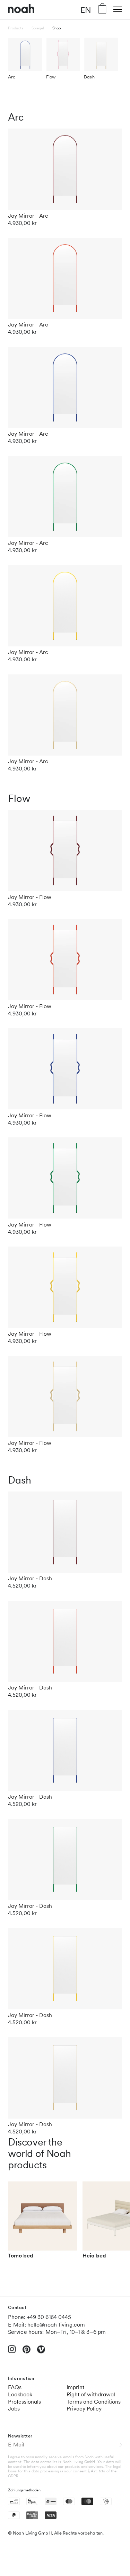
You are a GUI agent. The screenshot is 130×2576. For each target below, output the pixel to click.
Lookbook (20, 2394)
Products (16, 28)
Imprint (75, 2387)
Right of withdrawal (91, 2394)
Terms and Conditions (94, 2402)
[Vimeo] (41, 2352)
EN (86, 10)
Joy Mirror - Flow (30, 897)
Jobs (14, 2409)
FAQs (15, 2387)
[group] (43, 2223)
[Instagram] (12, 2352)
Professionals (24, 2402)
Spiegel (38, 28)
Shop (57, 28)
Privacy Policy (84, 2409)
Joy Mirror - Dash (30, 1578)
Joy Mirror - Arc (28, 216)
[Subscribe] (119, 2445)
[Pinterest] (27, 2352)
